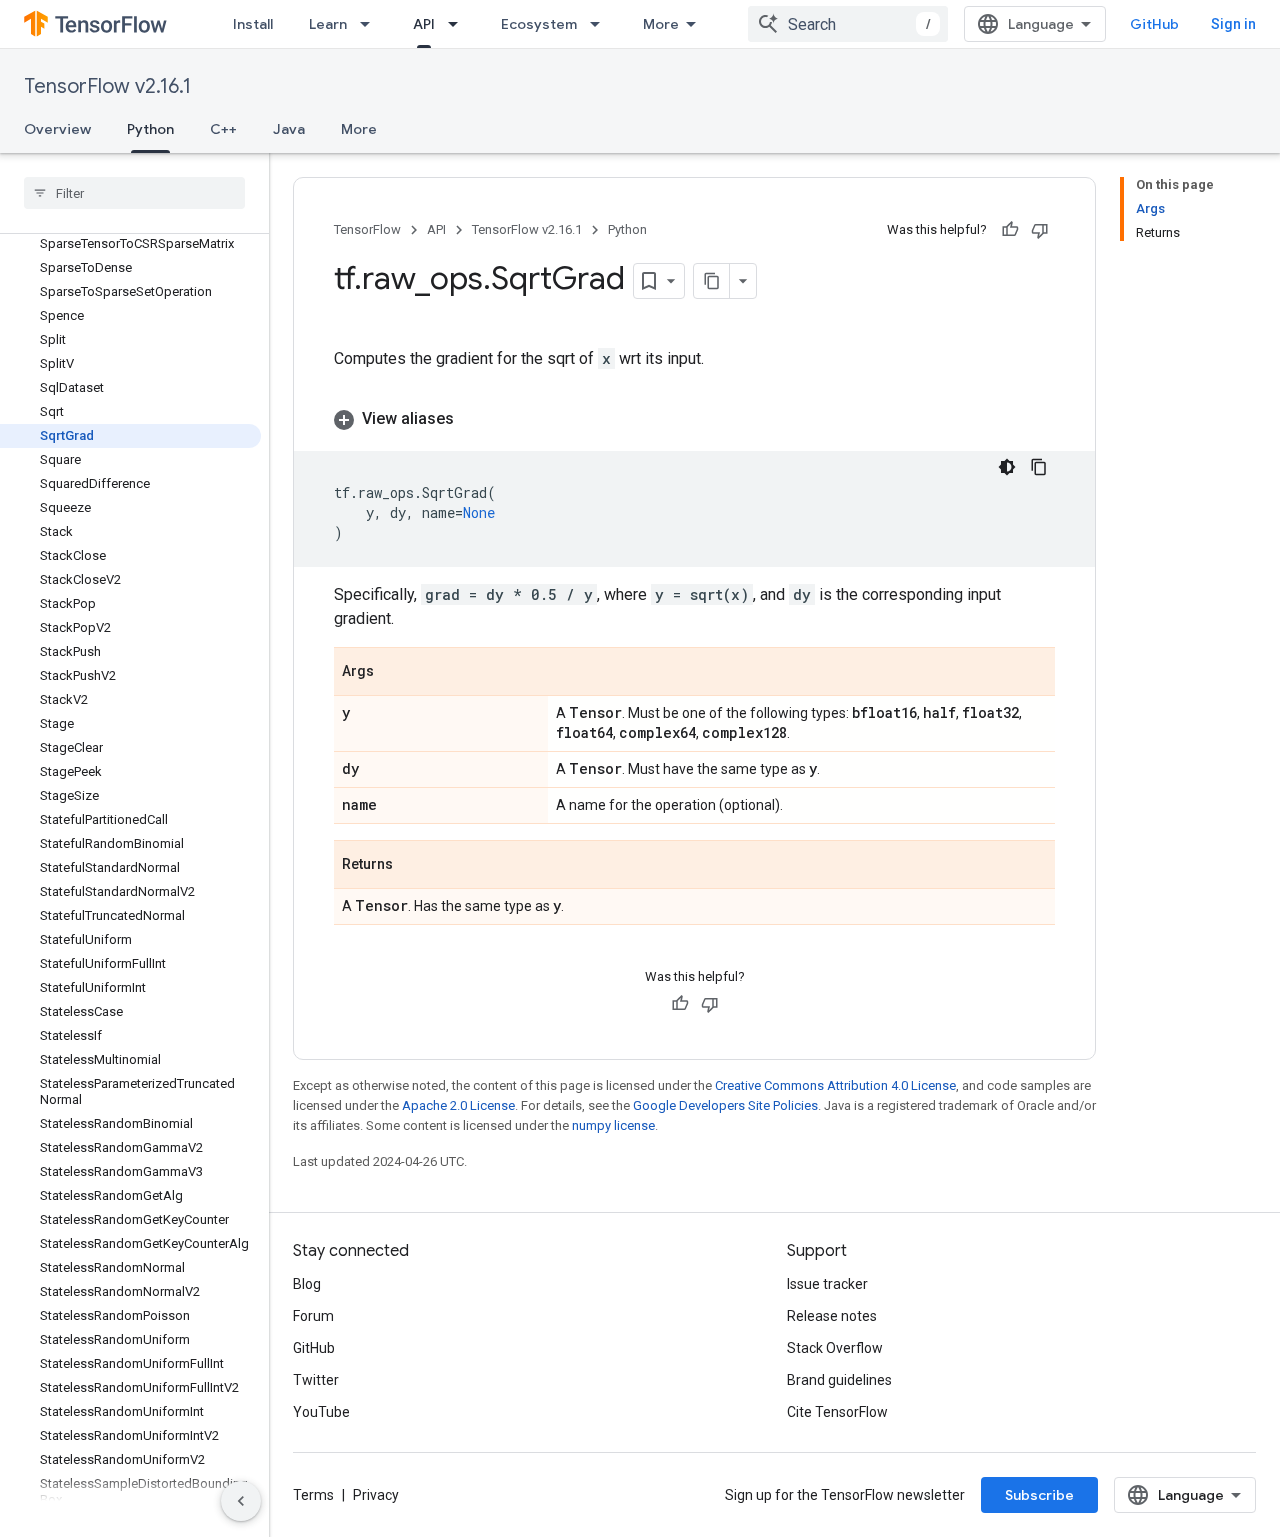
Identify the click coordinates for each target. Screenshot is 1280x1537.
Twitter (316, 1380)
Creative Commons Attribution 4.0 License (835, 1085)
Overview (57, 129)
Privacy (376, 1495)
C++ (223, 129)
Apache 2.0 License (458, 1105)
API (424, 24)
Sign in (1233, 24)
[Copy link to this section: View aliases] (474, 419)
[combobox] (848, 24)
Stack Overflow (835, 1348)
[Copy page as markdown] (712, 281)
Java (289, 129)
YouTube (321, 1412)
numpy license (613, 1125)
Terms (313, 1495)
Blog (307, 1284)
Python (150, 129)
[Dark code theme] (1007, 467)
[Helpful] (1010, 230)
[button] (694, 419)
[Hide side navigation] (241, 1501)
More (661, 24)
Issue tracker (827, 1284)
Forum (313, 1316)
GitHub (1154, 24)
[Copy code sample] (1039, 467)
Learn (328, 24)
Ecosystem (539, 24)
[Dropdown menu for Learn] (371, 24)
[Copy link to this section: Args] (394, 673)
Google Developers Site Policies (725, 1105)
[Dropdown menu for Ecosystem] (601, 24)
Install (253, 24)
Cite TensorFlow (837, 1412)
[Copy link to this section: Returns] (413, 866)
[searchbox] (134, 193)
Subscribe (1039, 1495)
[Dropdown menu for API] (459, 24)
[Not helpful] (1040, 230)
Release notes (832, 1316)
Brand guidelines (839, 1380)
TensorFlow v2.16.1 (107, 86)
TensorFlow (367, 229)
